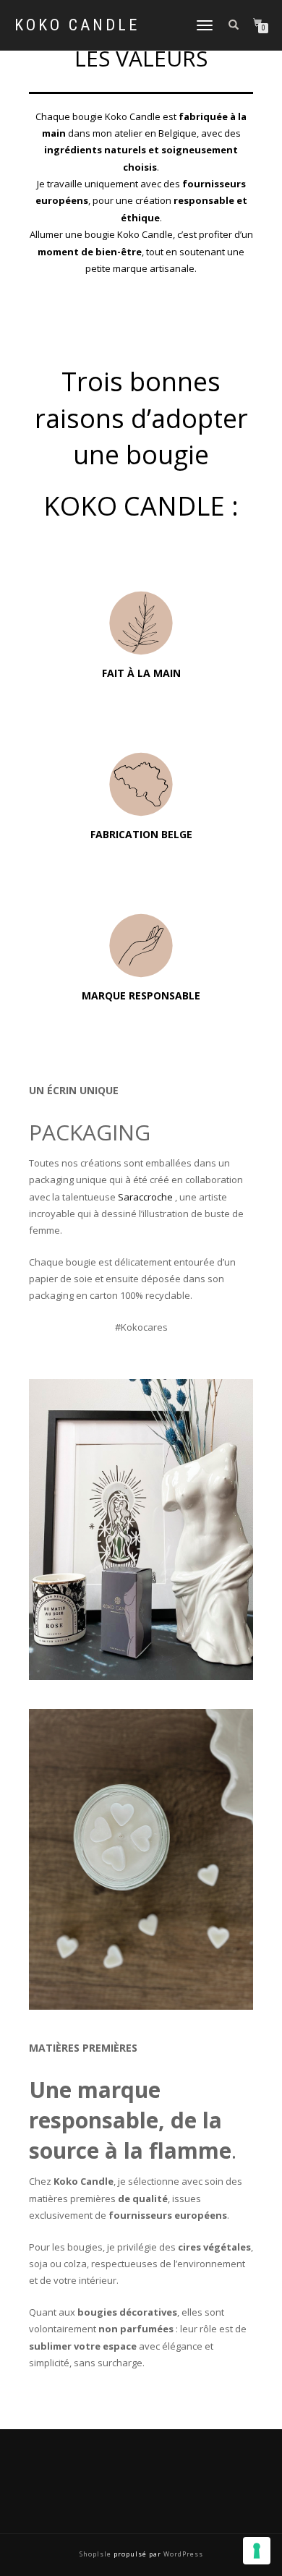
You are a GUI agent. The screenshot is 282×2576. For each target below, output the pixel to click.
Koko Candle (77, 25)
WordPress (182, 2554)
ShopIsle (97, 2554)
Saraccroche (145, 1197)
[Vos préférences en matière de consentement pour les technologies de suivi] (257, 2551)
